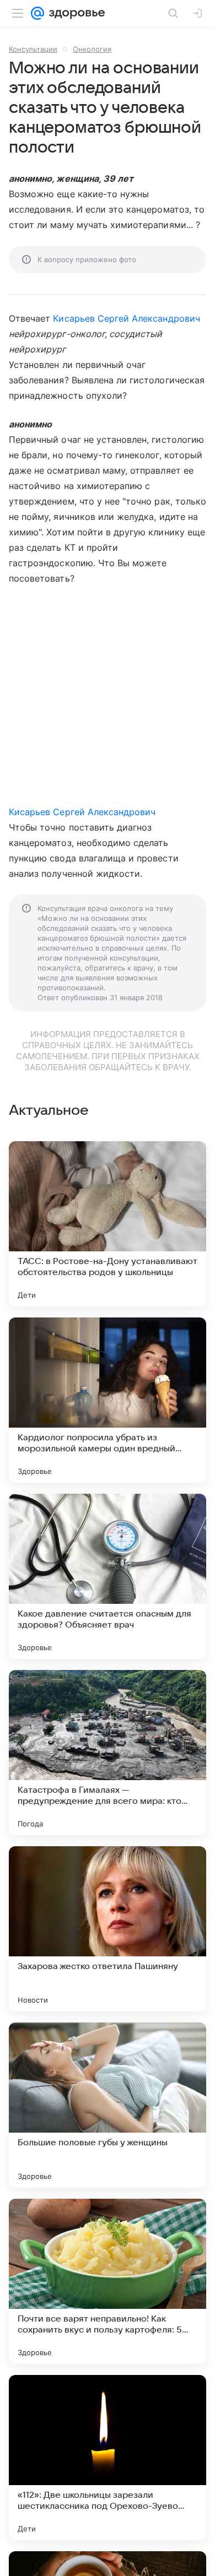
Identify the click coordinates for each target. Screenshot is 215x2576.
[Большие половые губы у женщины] (108, 2105)
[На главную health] (75, 13)
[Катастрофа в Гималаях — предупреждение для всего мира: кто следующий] (108, 1753)
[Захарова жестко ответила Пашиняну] (108, 1929)
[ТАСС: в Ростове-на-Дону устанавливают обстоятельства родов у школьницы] (108, 1224)
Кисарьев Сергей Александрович (126, 318)
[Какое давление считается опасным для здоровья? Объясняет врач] (108, 1576)
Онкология (92, 49)
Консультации (33, 49)
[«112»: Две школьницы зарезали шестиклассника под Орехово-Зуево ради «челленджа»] (108, 2458)
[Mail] (37, 13)
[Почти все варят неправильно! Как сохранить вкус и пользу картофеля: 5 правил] (108, 2281)
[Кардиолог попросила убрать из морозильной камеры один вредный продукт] (108, 1400)
